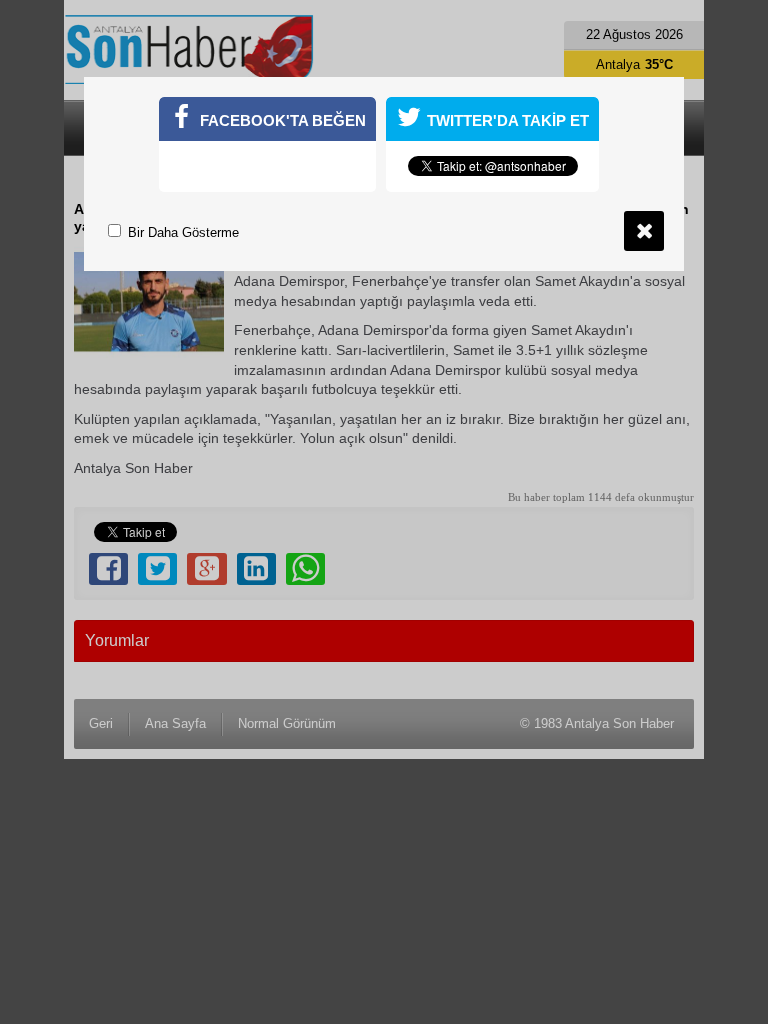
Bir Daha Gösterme (181, 232)
